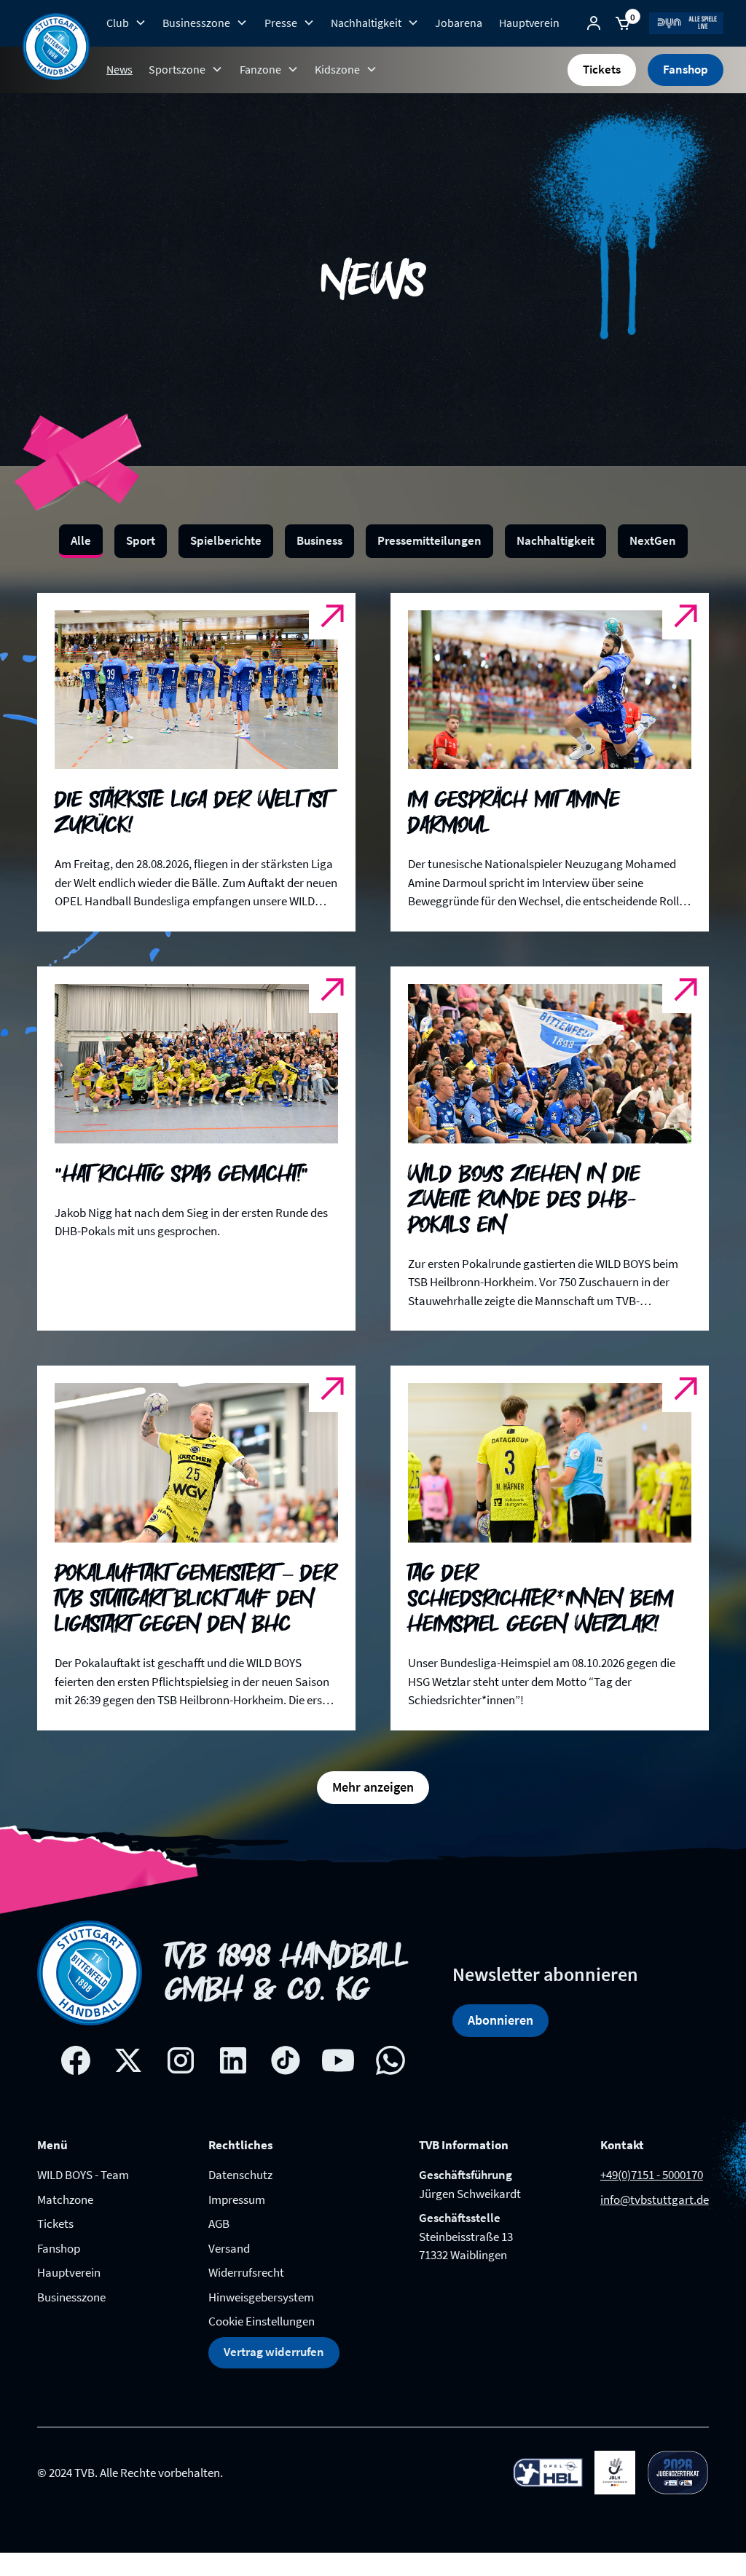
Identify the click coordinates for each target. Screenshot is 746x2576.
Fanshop (686, 69)
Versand (229, 2248)
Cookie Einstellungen (262, 2321)
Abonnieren (500, 2020)
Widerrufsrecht (246, 2272)
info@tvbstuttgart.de (655, 2199)
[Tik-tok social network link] (286, 2060)
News (119, 69)
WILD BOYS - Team (83, 2175)
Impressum (237, 2199)
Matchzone (65, 2199)
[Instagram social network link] (181, 2060)
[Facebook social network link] (76, 2060)
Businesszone (71, 2297)
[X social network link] (128, 2060)
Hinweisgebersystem (261, 2297)
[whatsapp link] (390, 2060)
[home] (56, 47)
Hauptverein (529, 23)
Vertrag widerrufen (274, 2352)
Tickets (602, 69)
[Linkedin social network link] (233, 2060)
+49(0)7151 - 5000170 (652, 2175)
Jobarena (459, 23)
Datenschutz (240, 2175)
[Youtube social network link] (338, 2060)
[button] (126, 23)
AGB (219, 2224)
